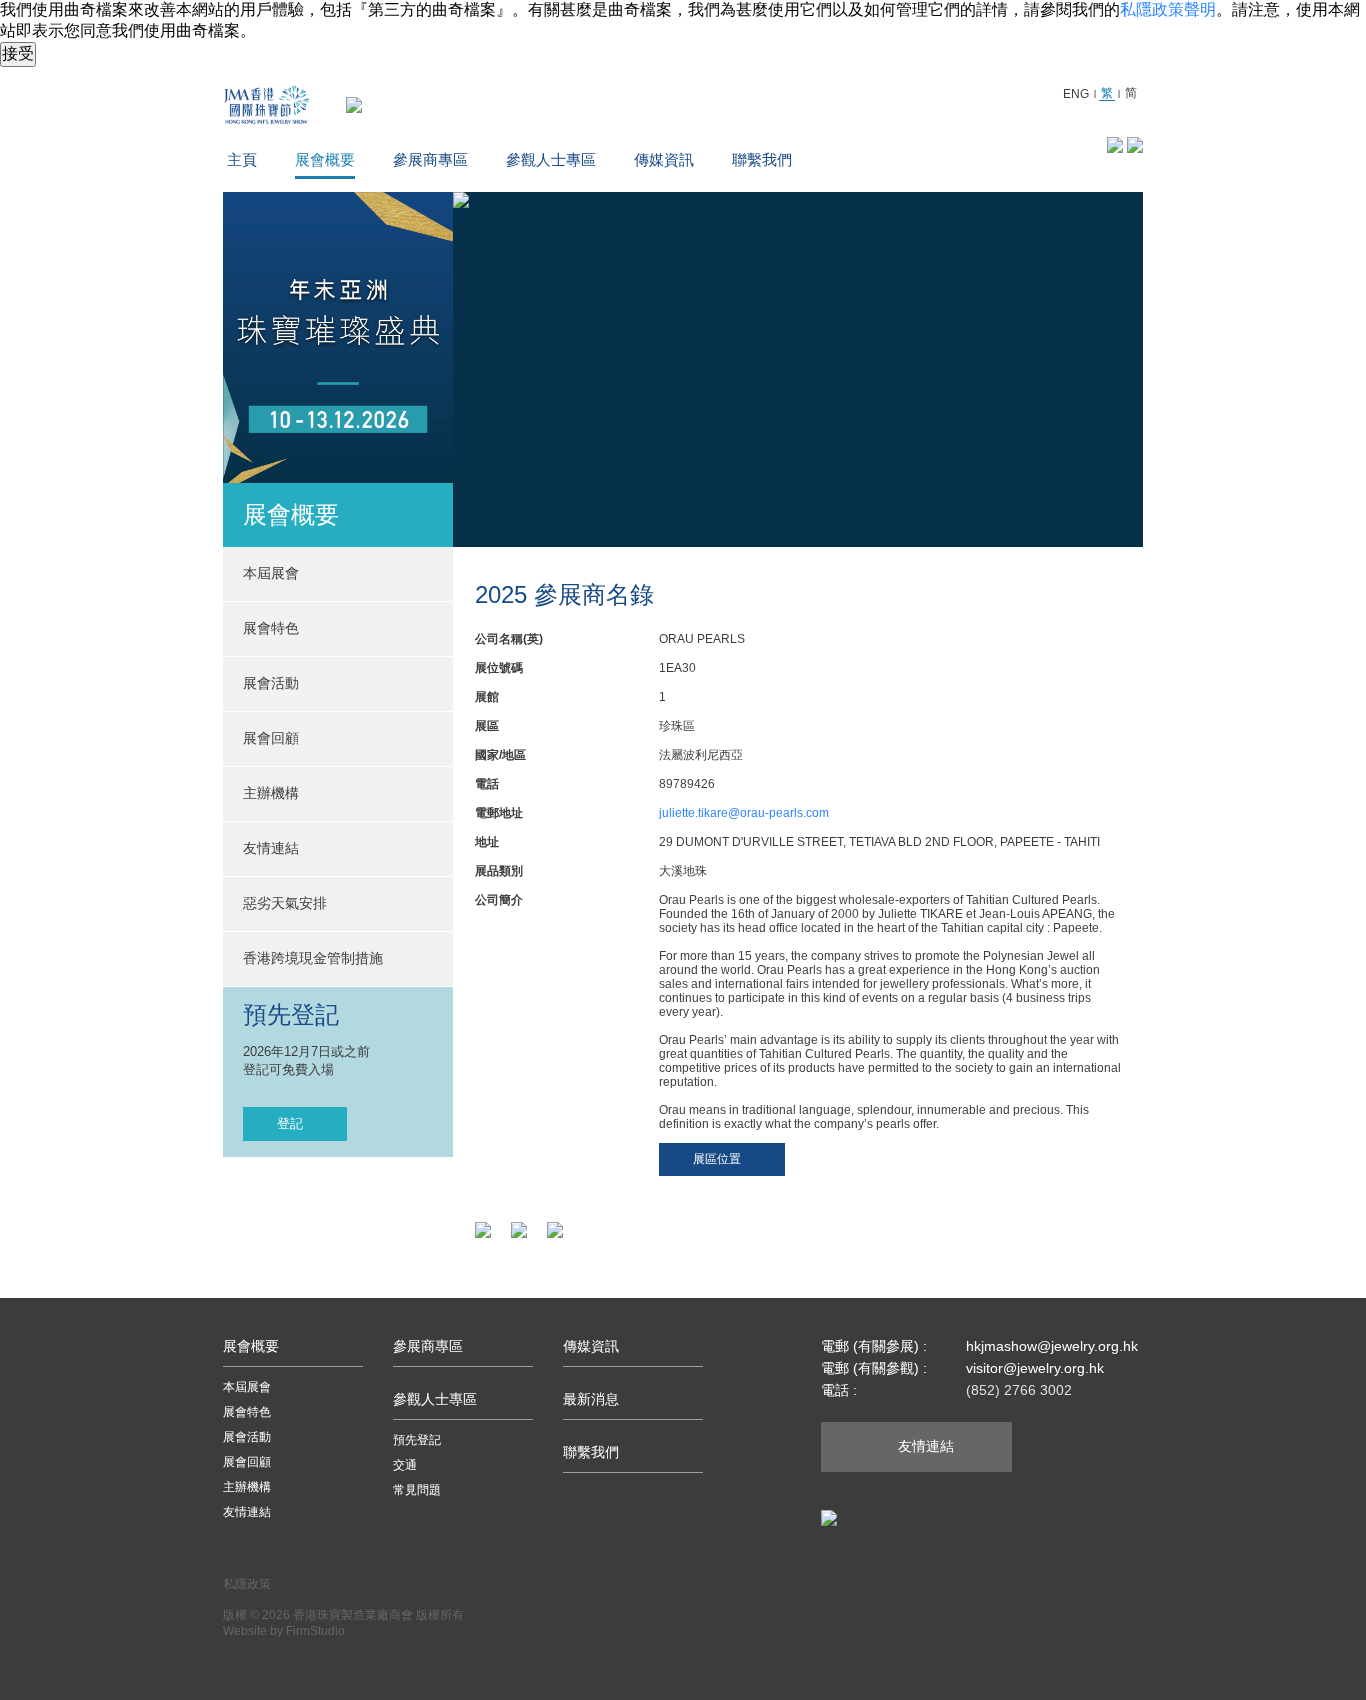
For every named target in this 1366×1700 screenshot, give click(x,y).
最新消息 (591, 1399)
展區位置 (717, 1159)
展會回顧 (271, 738)
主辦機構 (271, 793)
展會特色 (247, 1412)
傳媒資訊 (664, 159)
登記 (290, 1123)
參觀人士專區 (551, 159)
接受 (18, 53)
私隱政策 (247, 1584)
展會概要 (325, 159)
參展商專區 (430, 159)
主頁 (242, 159)
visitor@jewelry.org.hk (1035, 1368)
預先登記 (417, 1440)
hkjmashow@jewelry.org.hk (1052, 1346)
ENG (1076, 94)
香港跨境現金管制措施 (313, 958)
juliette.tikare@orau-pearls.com (744, 813)
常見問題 (417, 1490)
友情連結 (271, 848)
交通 (405, 1465)
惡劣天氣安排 (285, 903)
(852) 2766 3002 (1019, 1390)
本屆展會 (247, 1387)
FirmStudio (315, 1631)
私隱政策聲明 (1168, 9)
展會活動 (247, 1437)
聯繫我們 (762, 159)
